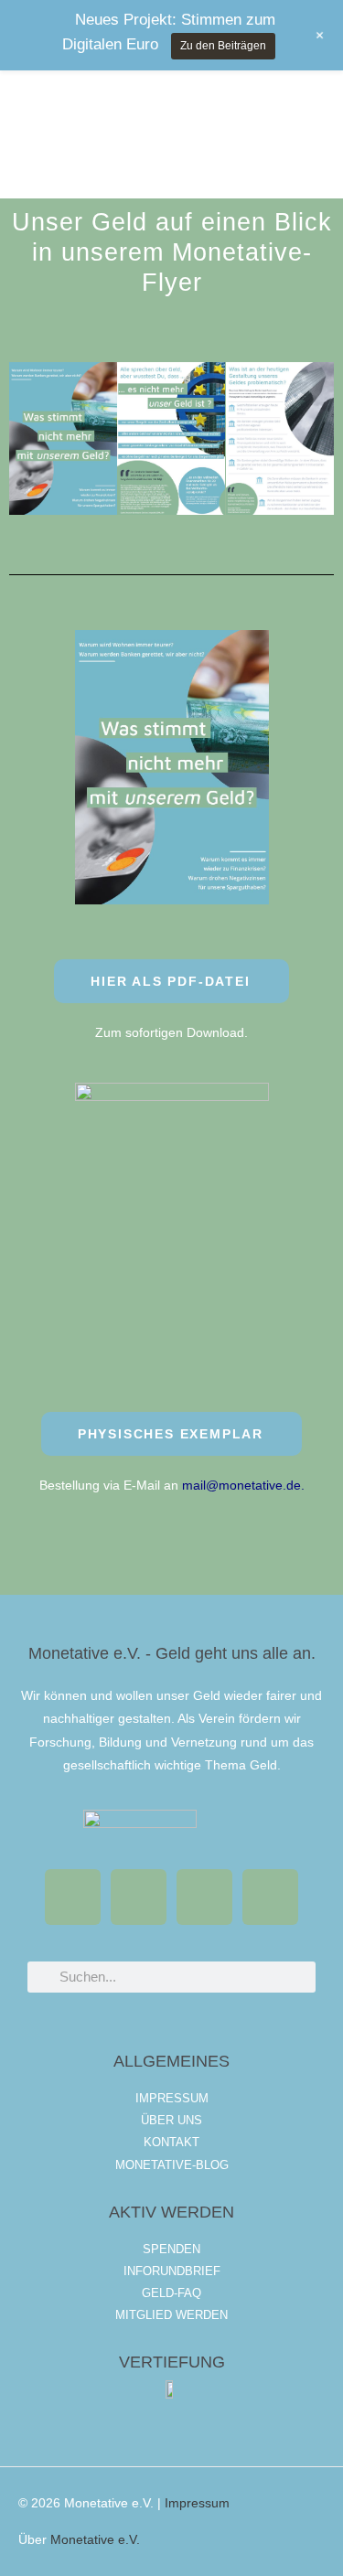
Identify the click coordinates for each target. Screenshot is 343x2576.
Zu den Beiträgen (223, 46)
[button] (27, 416)
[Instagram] (270, 1897)
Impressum (197, 2503)
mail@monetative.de (241, 1486)
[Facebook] (73, 1897)
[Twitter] (139, 1897)
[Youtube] (204, 1897)
